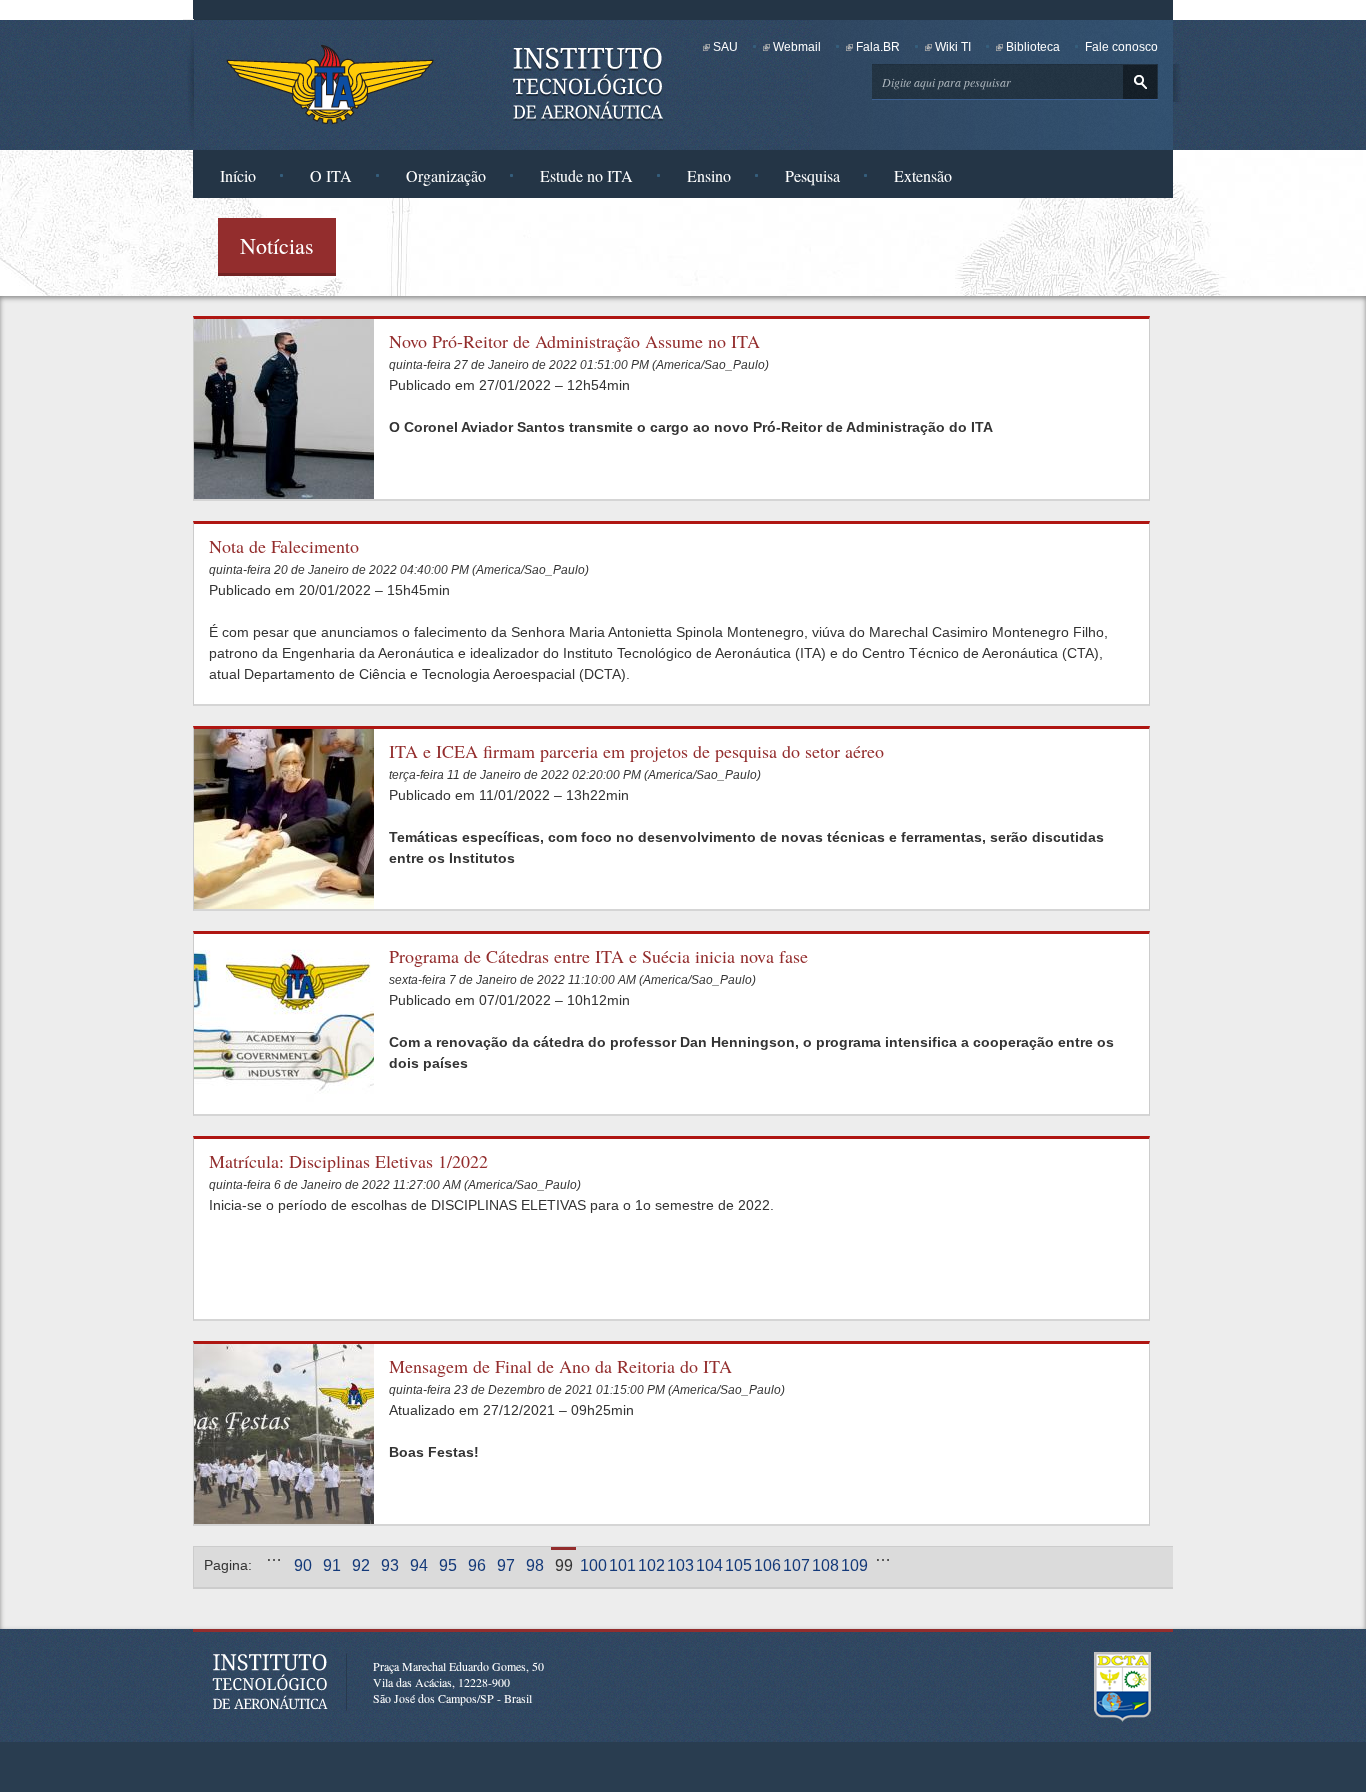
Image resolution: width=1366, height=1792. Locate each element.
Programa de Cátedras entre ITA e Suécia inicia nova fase (598, 956)
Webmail (797, 47)
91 (332, 1565)
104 (708, 1565)
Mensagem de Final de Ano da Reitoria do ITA (560, 1366)
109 (853, 1565)
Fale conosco (1121, 47)
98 (535, 1565)
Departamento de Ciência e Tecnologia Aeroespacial (1123, 1687)
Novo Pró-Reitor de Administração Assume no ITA (574, 341)
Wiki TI (953, 47)
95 (448, 1565)
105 (737, 1565)
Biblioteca (1033, 47)
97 (506, 1565)
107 (795, 1565)
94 (419, 1565)
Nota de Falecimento (284, 546)
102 (650, 1565)
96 (477, 1565)
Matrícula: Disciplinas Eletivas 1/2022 (348, 1161)
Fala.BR (878, 47)
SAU (725, 47)
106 (766, 1565)
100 (592, 1565)
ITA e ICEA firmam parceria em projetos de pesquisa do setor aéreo (636, 751)
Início (238, 175)
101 (621, 1565)
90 (303, 1565)
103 (679, 1565)
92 (361, 1565)
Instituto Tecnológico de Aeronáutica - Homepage (330, 84)
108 (824, 1565)
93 (390, 1565)
